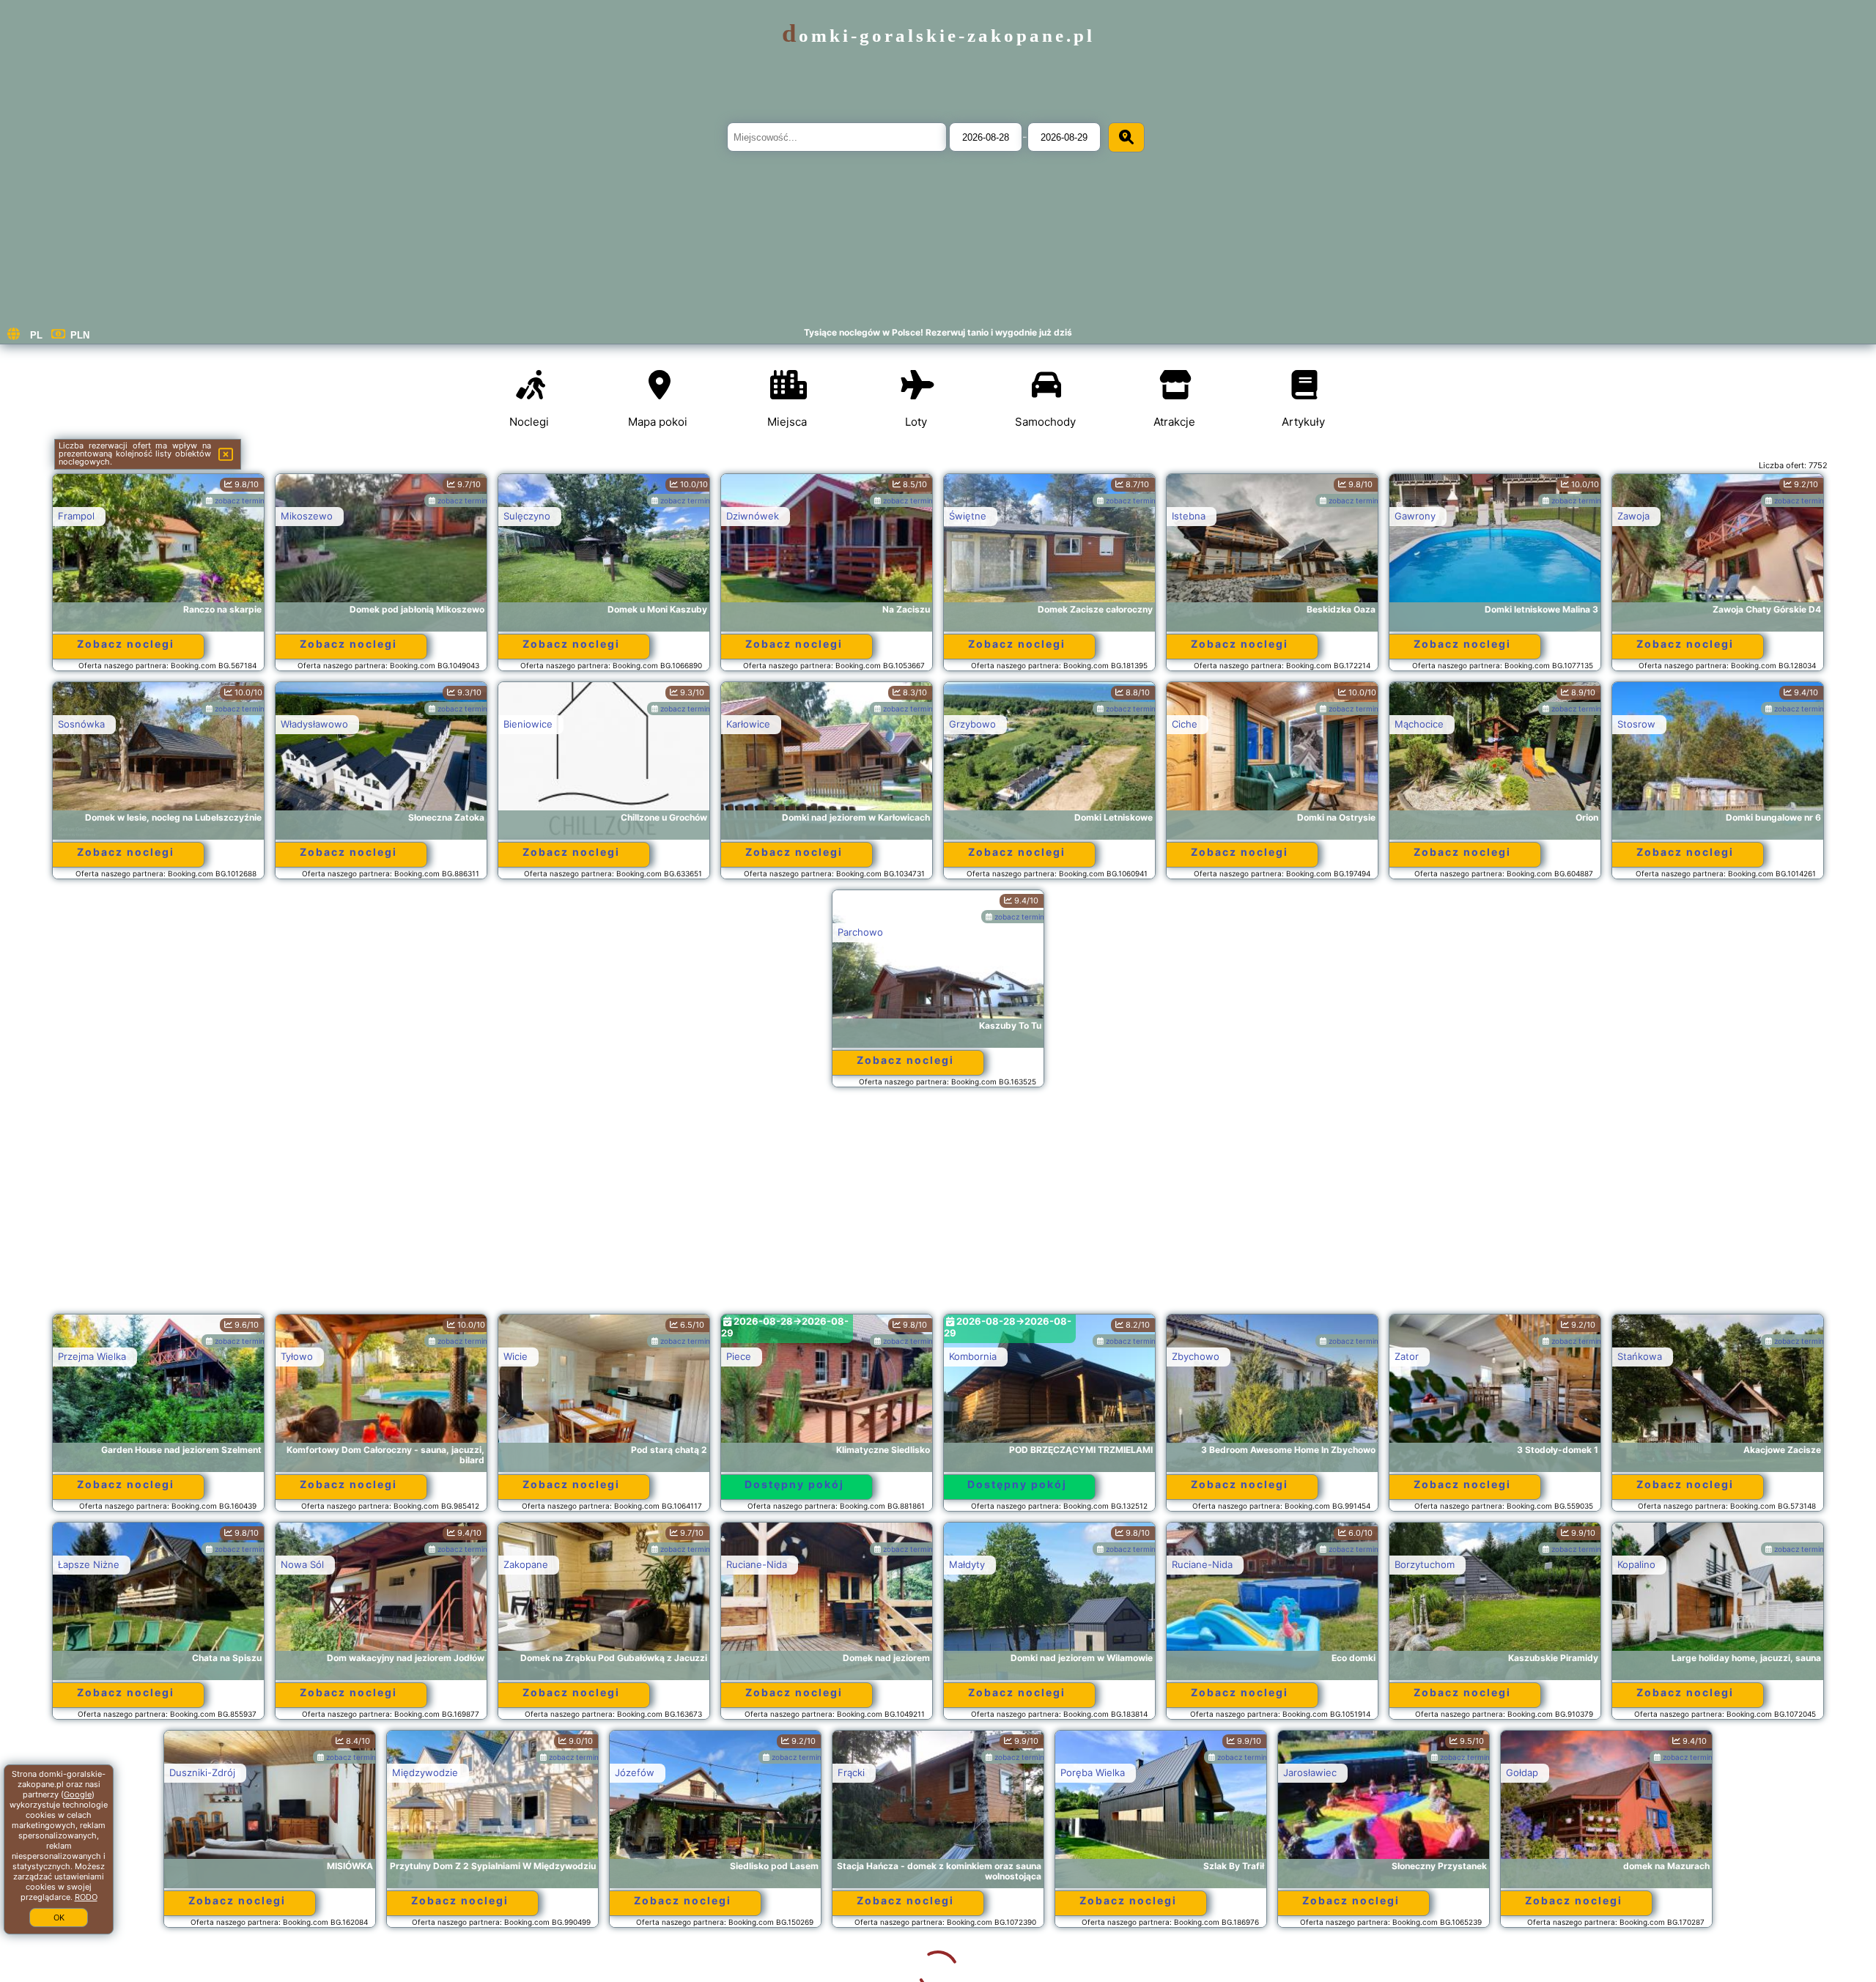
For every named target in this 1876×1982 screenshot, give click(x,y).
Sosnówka (81, 724)
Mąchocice (1419, 724)
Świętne (968, 516)
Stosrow (1636, 724)
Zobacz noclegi (126, 644)
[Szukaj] (1126, 137)
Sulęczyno (527, 516)
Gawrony (1415, 516)
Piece (739, 1356)
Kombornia (973, 1356)
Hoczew (1636, 1772)
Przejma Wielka (92, 1356)
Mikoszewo (307, 516)
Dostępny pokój (794, 1484)
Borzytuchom (1425, 1564)
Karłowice (748, 724)
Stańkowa (1640, 1356)
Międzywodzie (314, 1772)
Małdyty (967, 1564)
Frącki (740, 1772)
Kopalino (1636, 1564)
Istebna (1189, 516)
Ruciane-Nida (757, 1564)
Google (78, 1794)
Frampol (76, 516)
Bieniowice (528, 724)
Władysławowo (314, 724)
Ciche (1185, 724)
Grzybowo (972, 724)
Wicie (516, 1356)
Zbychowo (1196, 1356)
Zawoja (1633, 516)
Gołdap (1411, 1772)
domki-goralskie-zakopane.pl (938, 36)
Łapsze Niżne (89, 1564)
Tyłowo (297, 1356)
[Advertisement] (938, 1208)
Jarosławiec (1199, 1772)
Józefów (523, 1772)
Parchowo (860, 932)
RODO (86, 1897)
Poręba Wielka (981, 1772)
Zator (1407, 1356)
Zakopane (526, 1564)
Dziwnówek (753, 516)
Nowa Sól (302, 1564)
